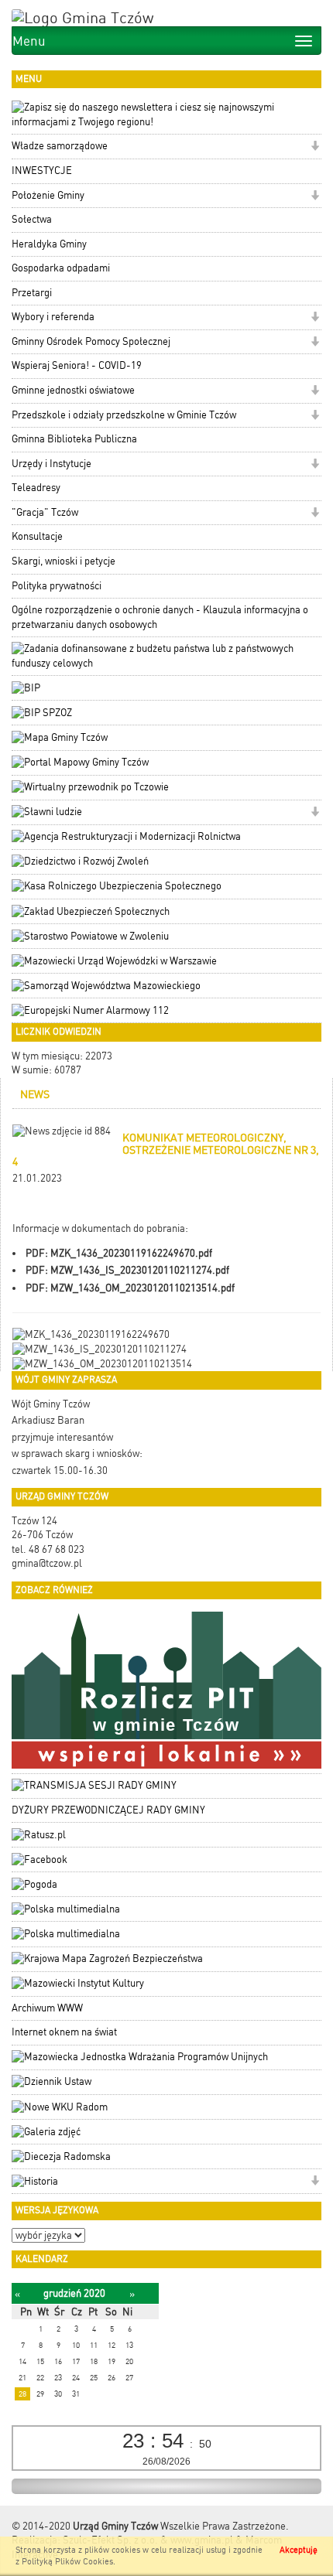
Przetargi (32, 293)
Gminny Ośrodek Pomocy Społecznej (91, 341)
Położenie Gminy (48, 195)
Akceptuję (299, 2550)
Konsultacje (37, 536)
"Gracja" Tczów (45, 512)
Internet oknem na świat (64, 2032)
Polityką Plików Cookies (67, 2562)
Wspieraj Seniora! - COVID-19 (77, 365)
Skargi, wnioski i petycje (64, 561)
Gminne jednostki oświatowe (73, 390)
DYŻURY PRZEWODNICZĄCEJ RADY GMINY (108, 1810)
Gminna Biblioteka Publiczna (74, 439)
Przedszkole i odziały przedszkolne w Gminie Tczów (124, 415)
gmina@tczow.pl (47, 1563)
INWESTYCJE (42, 171)
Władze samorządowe (60, 146)
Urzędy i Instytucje (51, 464)
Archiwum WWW (47, 2008)
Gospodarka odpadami (61, 268)
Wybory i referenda (53, 317)
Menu (29, 41)
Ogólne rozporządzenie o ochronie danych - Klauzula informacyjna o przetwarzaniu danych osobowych (160, 617)
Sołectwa (32, 219)
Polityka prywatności (57, 586)
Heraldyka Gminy (49, 244)
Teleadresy (36, 488)
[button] (315, 147)
